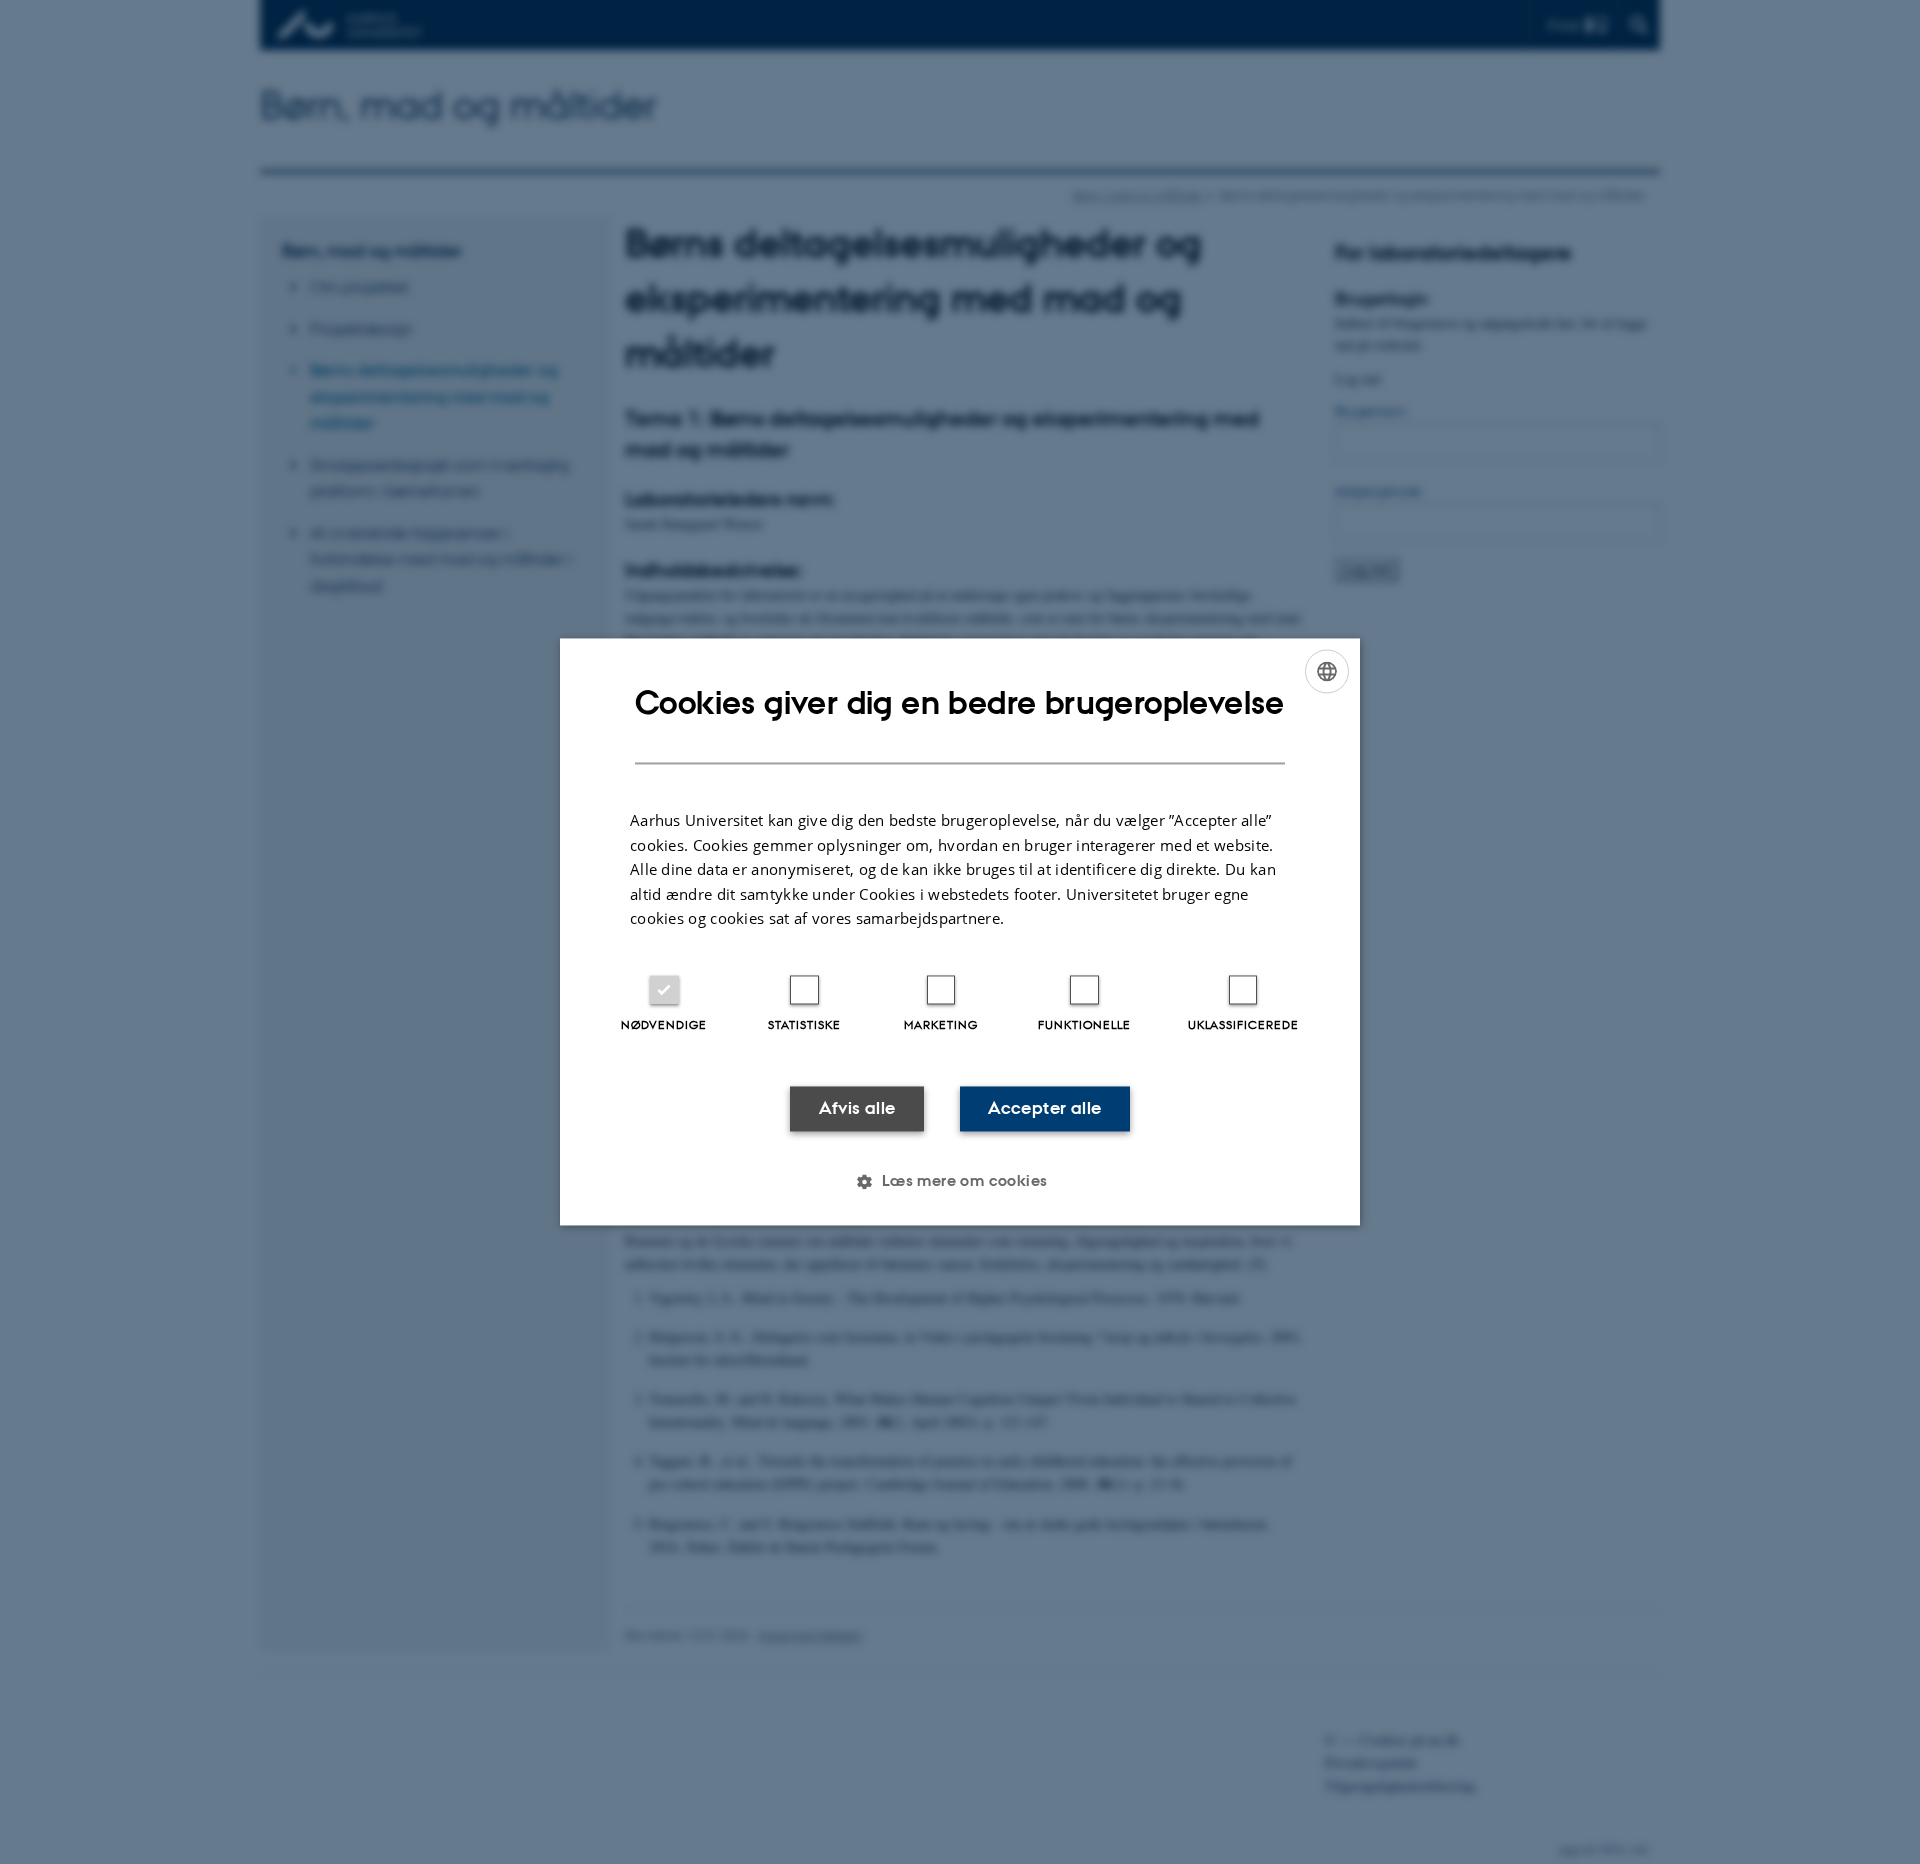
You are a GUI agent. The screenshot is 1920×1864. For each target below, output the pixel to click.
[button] (959, 1182)
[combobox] (1327, 671)
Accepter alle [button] (1044, 1108)
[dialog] (960, 931)
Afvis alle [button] (857, 1108)
